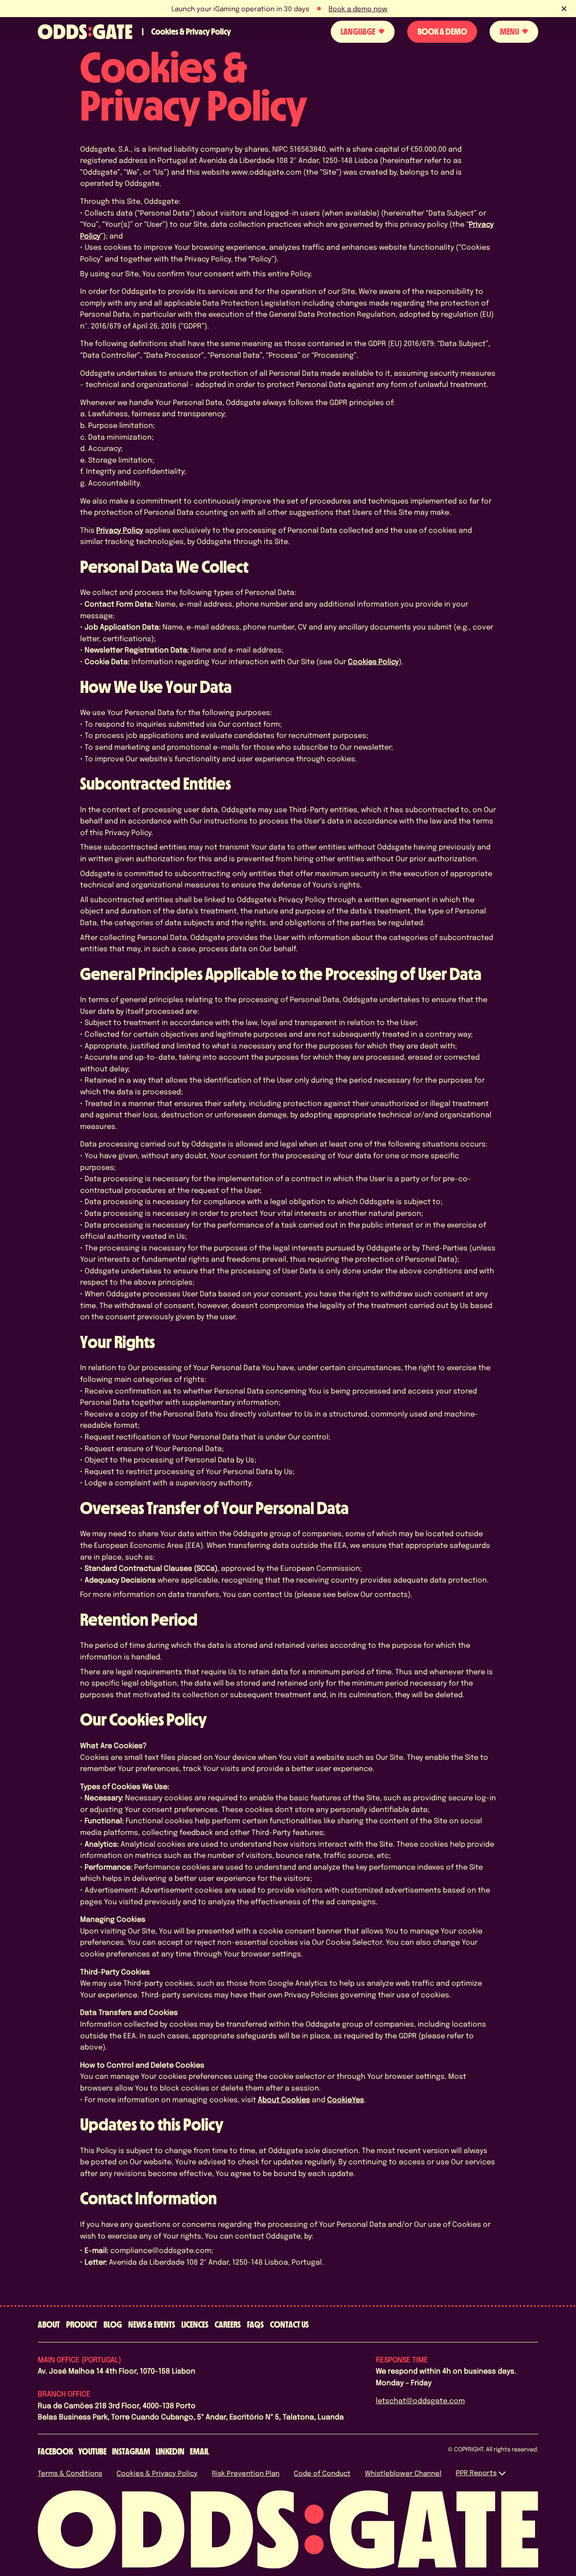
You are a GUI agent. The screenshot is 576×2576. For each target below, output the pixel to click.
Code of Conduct (322, 2473)
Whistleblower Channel (403, 2473)
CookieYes (346, 2099)
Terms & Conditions (70, 2473)
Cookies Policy (373, 661)
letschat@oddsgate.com (420, 2400)
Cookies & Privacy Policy (157, 2473)
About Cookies (284, 2099)
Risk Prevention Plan (246, 2473)
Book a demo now (358, 9)
